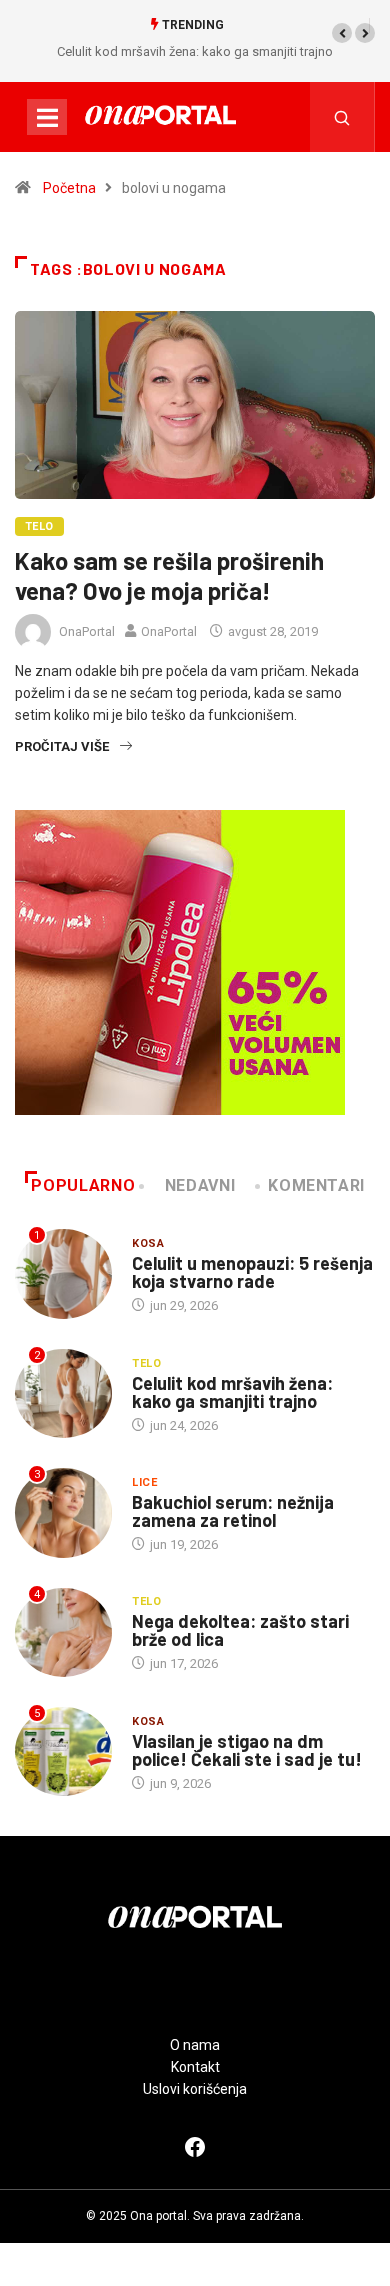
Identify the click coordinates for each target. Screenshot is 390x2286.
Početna (69, 188)
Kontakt (195, 2067)
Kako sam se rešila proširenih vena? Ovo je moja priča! (169, 575)
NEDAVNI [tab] (200, 1185)
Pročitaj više (62, 746)
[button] (342, 33)
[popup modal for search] (342, 117)
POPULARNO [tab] (83, 1185)
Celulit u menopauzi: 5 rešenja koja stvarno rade (252, 1272)
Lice (144, 1482)
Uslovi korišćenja (195, 2089)
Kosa (148, 1243)
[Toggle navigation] (47, 117)
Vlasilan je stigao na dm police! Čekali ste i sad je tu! (247, 1750)
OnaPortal (87, 631)
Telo (39, 526)
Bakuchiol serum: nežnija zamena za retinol (233, 1511)
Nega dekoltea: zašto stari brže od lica (240, 1630)
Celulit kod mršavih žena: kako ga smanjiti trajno (195, 51)
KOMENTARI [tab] (316, 1185)
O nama (195, 2045)
